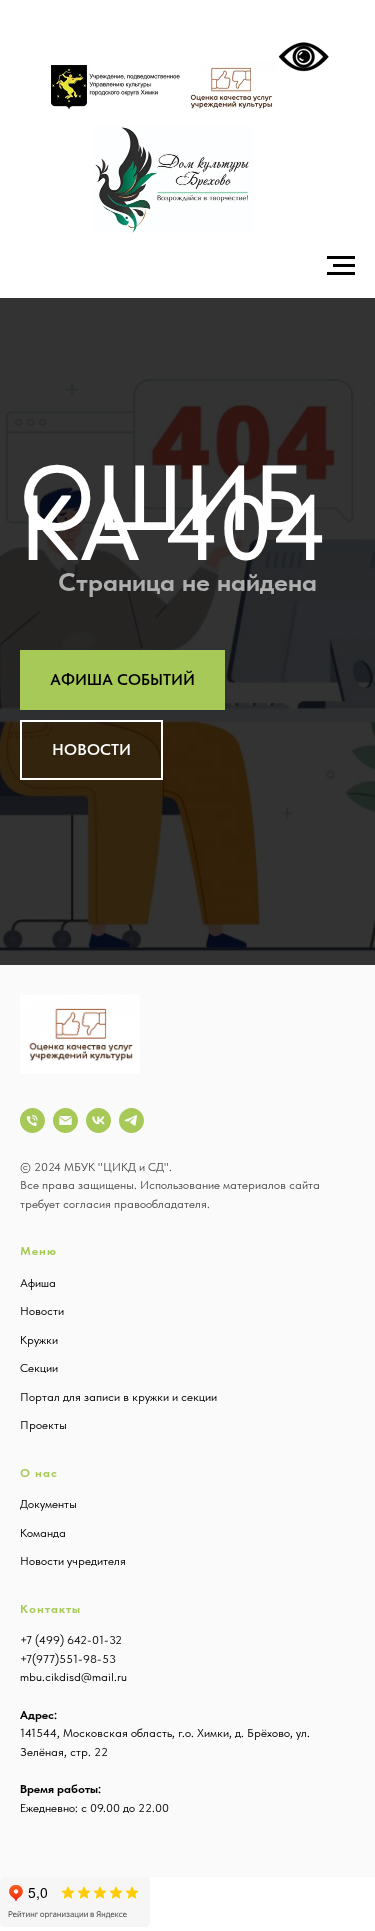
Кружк (36, 1340)
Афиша (38, 1283)
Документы (48, 1504)
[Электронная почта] (65, 1120)
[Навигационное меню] (341, 266)
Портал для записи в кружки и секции (118, 1397)
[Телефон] (32, 1120)
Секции (39, 1368)
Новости (42, 1311)
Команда (43, 1533)
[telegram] (131, 1120)
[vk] (98, 1120)
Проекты (43, 1425)
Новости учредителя (73, 1561)
